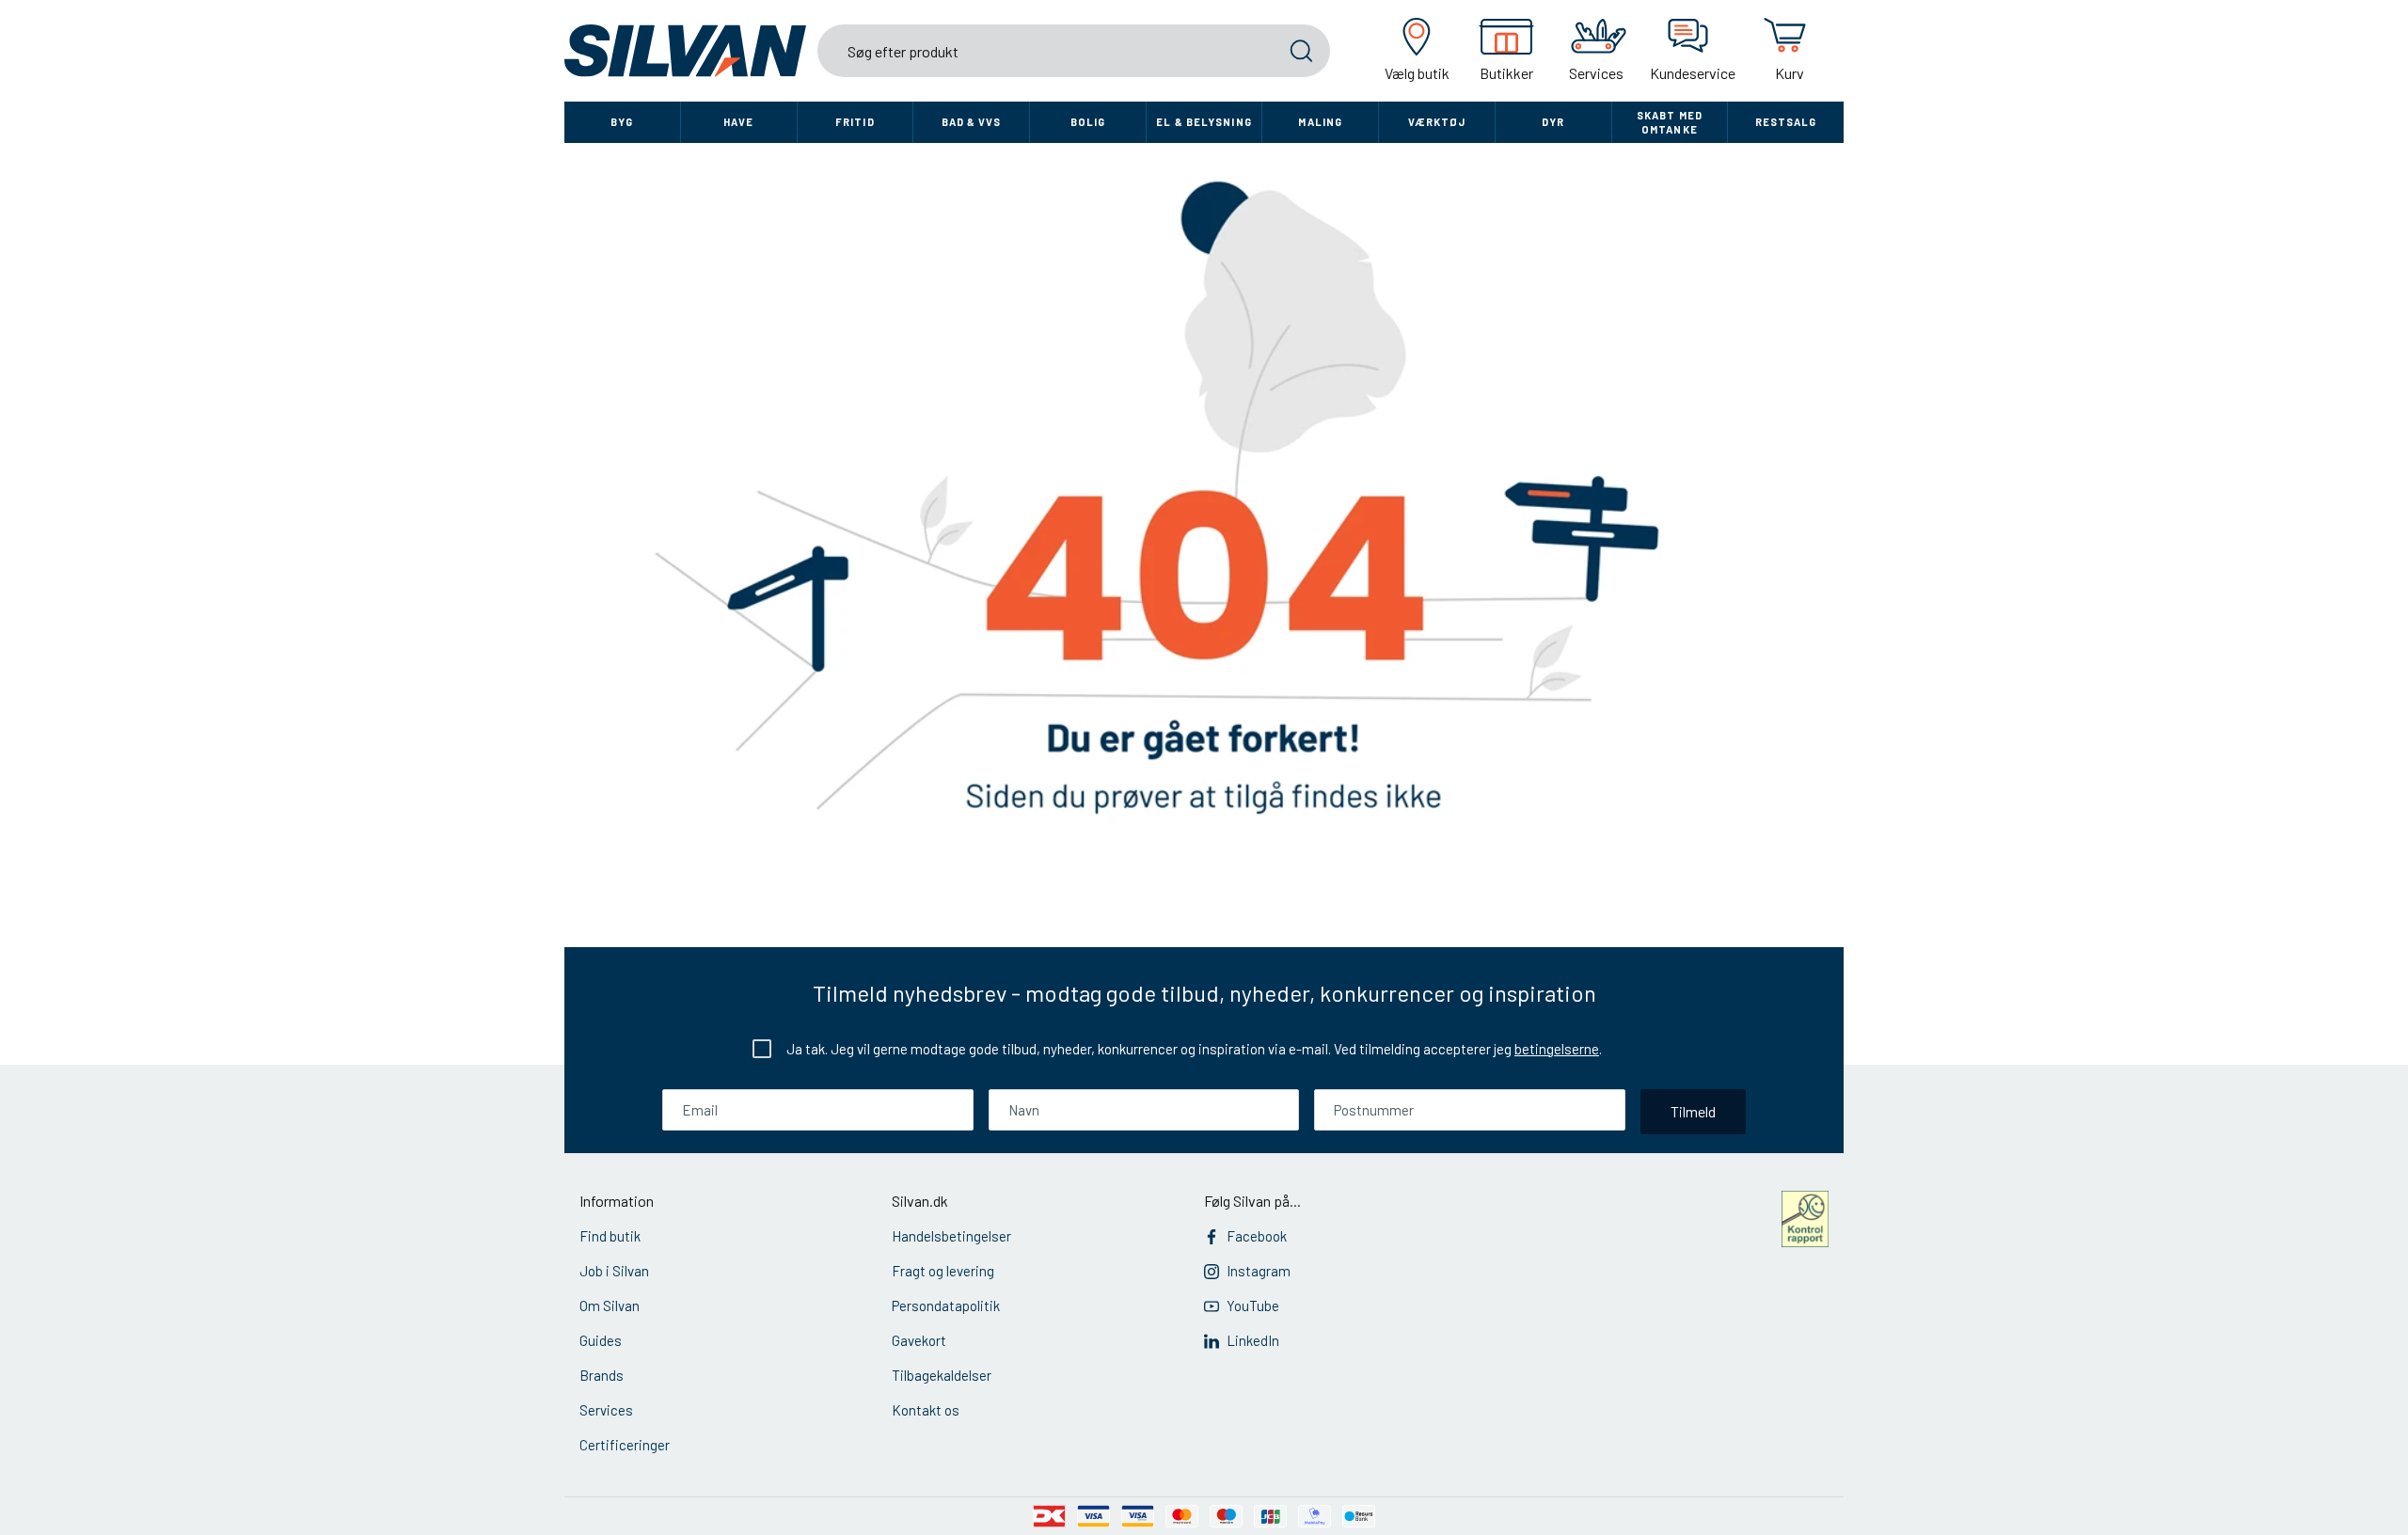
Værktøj (1437, 122)
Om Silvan (610, 1306)
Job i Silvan (614, 1271)
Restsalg (1786, 122)
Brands (602, 1375)
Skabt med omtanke (1670, 122)
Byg (622, 122)
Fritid (855, 122)
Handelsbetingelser (951, 1236)
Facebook (1257, 1236)
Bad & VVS (972, 122)
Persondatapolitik (946, 1306)
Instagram (1259, 1271)
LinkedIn (1253, 1340)
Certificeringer (625, 1445)
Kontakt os (926, 1410)
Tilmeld (1693, 1111)
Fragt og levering (943, 1271)
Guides (601, 1340)
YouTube (1253, 1306)
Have (738, 122)
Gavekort (919, 1340)
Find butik (610, 1236)
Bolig (1088, 122)
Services (606, 1410)
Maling (1320, 122)
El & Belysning (1204, 122)
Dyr (1553, 122)
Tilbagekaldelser (942, 1375)
